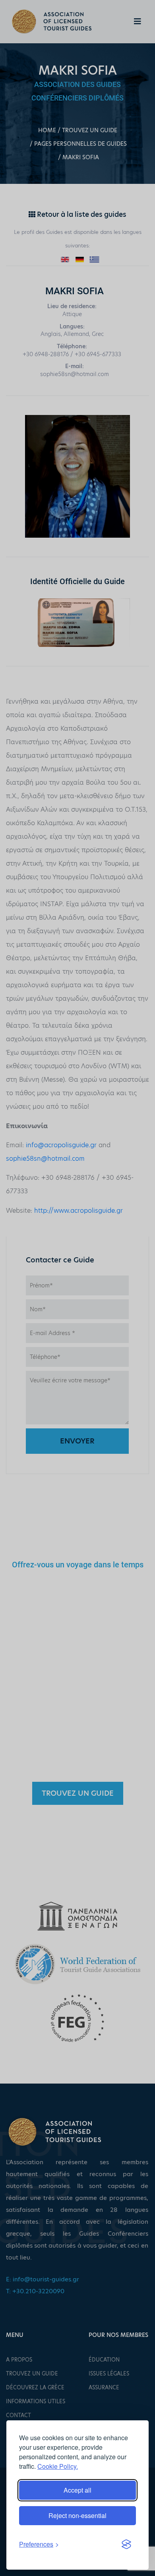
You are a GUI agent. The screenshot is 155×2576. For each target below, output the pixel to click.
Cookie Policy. (58, 2466)
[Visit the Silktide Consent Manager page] (126, 2544)
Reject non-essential (77, 2515)
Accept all (77, 2490)
